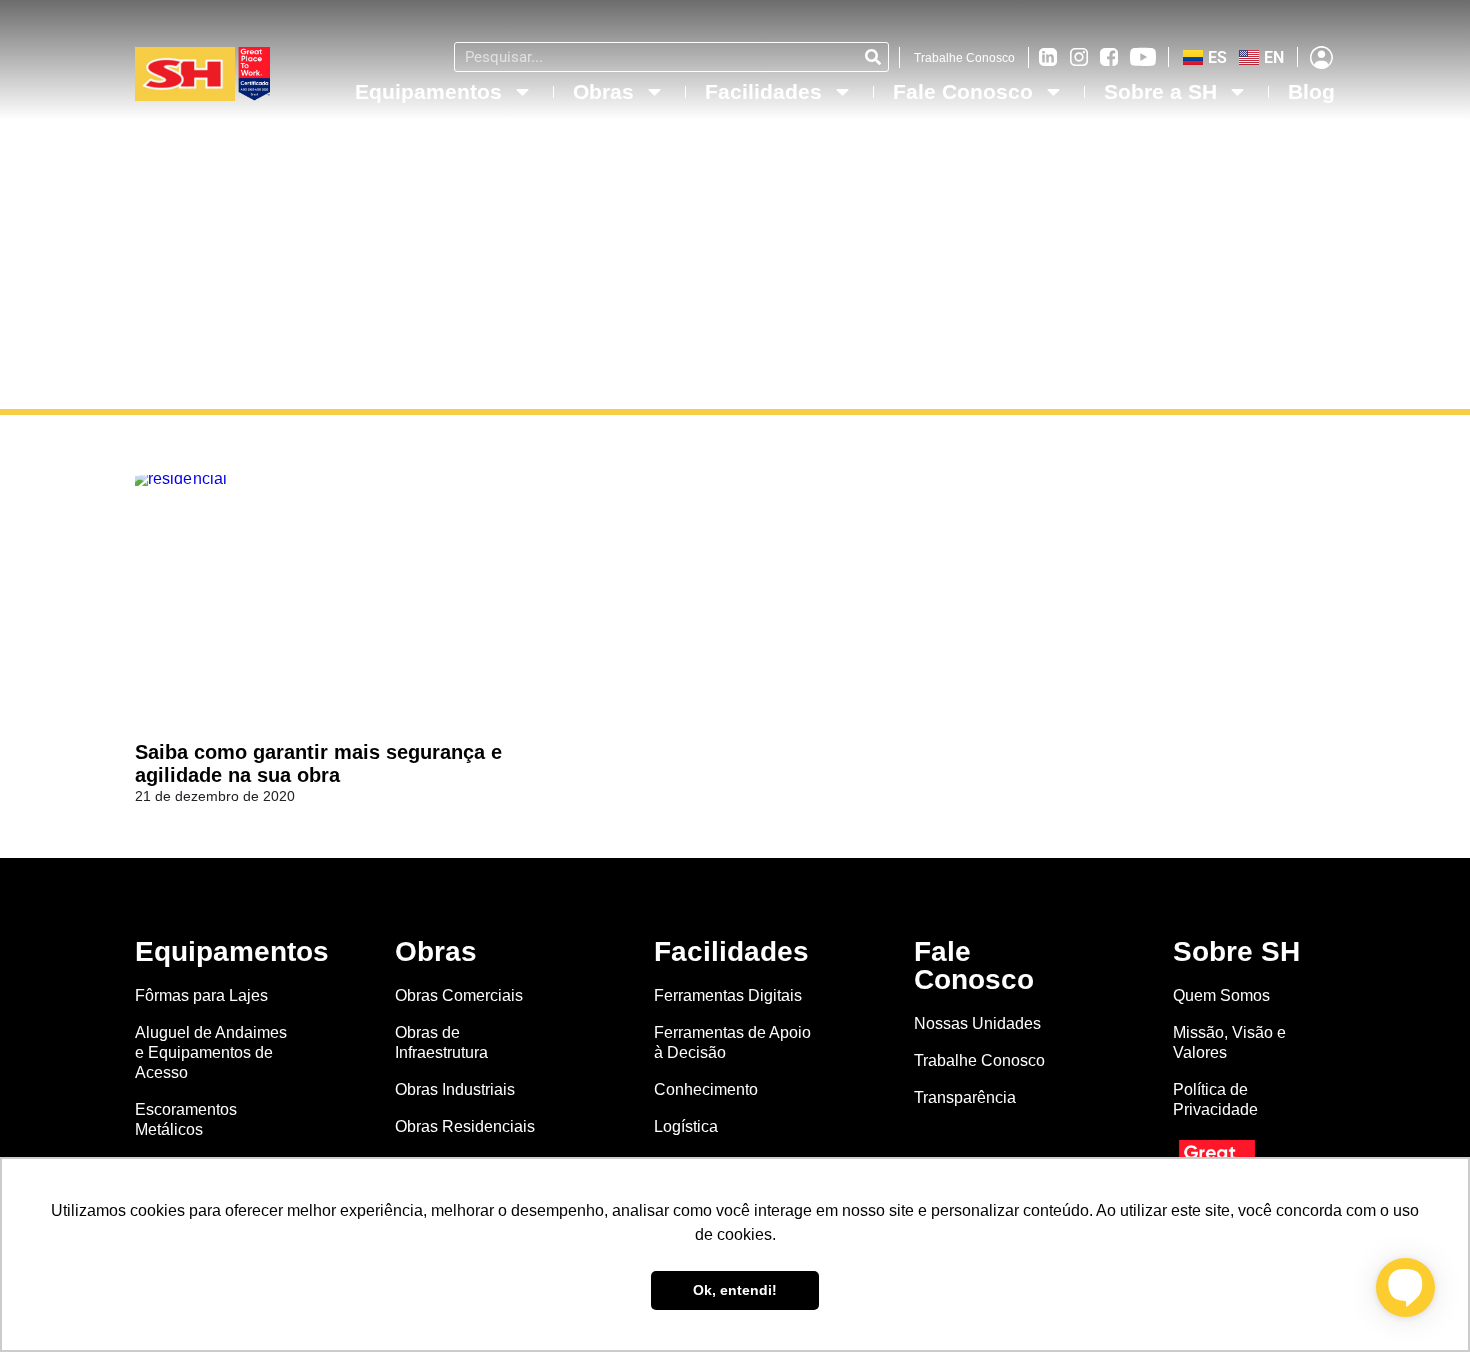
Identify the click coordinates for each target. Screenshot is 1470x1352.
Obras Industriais (455, 1089)
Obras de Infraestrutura (441, 1042)
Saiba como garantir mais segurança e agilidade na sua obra (318, 763)
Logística (686, 1126)
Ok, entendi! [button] (735, 1290)
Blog (1311, 91)
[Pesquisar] (873, 57)
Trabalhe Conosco (964, 58)
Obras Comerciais (459, 995)
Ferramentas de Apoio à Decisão (732, 1042)
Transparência (967, 1097)
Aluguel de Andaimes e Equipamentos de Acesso (211, 1052)
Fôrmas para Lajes (201, 995)
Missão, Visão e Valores (1229, 1042)
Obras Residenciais (465, 1126)
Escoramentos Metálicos (186, 1119)
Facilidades (763, 91)
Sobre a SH (1160, 91)
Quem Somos (1221, 995)
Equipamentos (428, 91)
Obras (603, 91)
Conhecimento (706, 1089)
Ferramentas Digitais (728, 995)
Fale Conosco (963, 91)
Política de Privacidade (1215, 1099)
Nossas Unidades (977, 1023)
